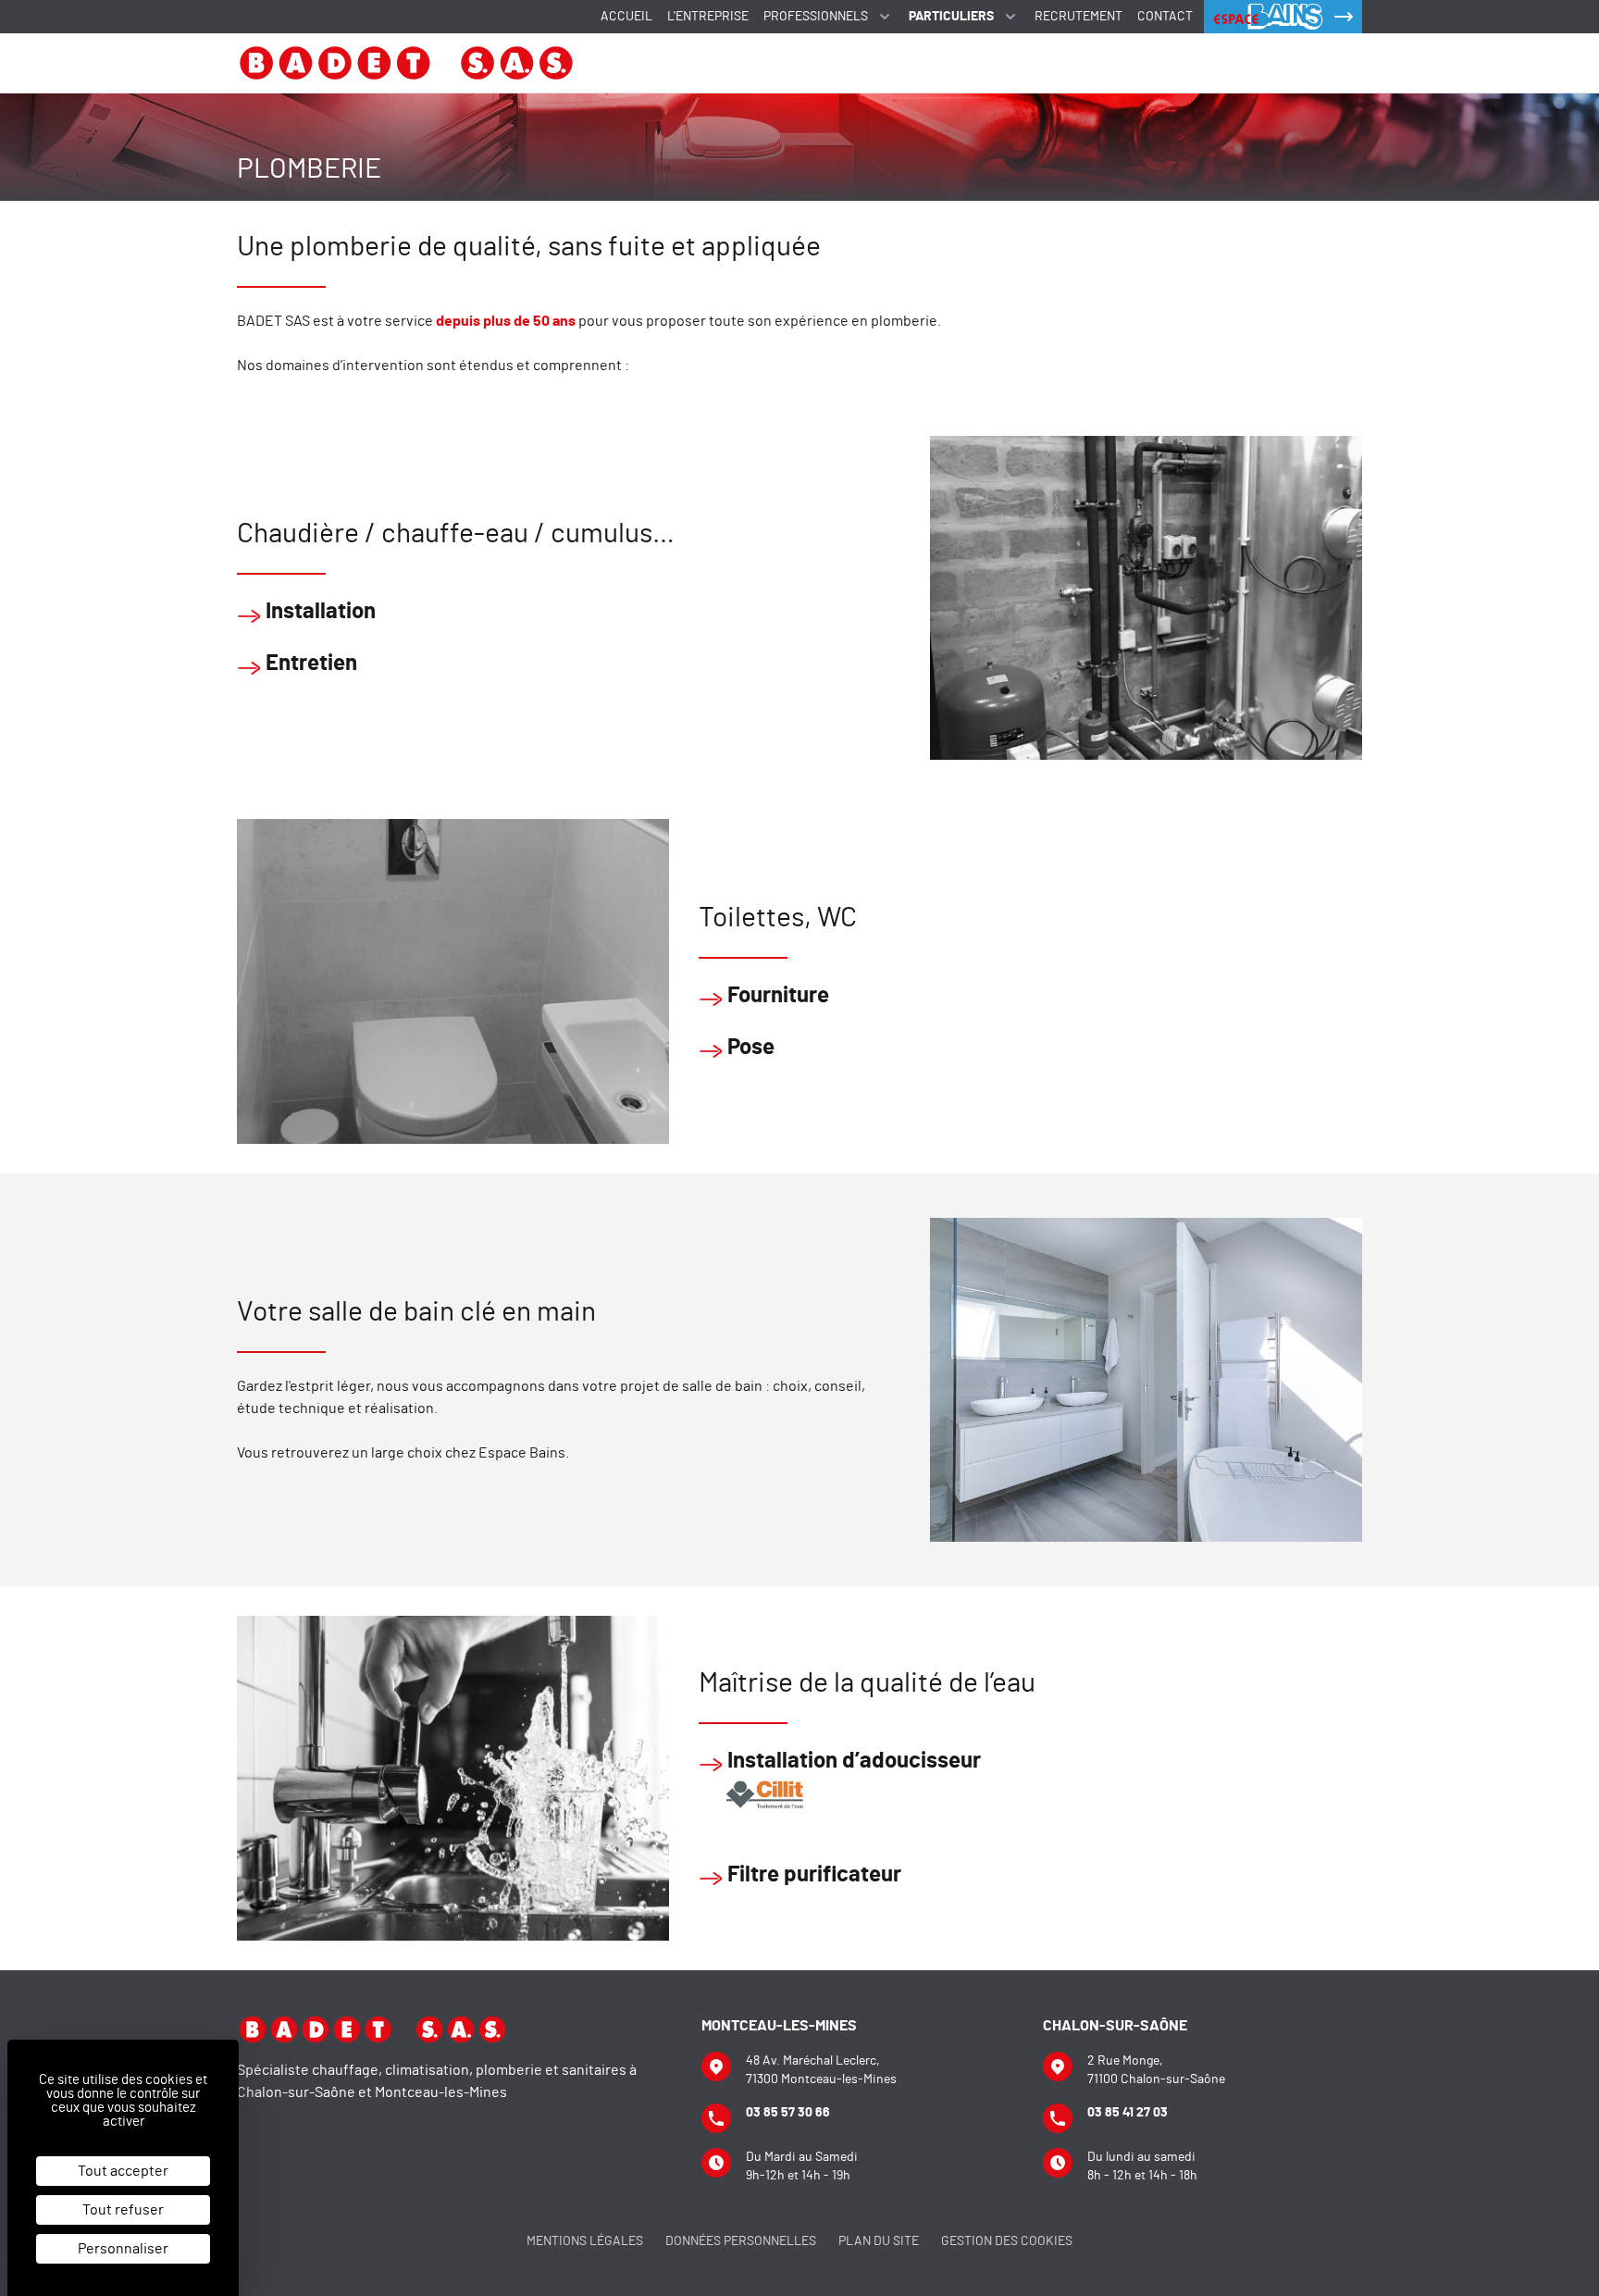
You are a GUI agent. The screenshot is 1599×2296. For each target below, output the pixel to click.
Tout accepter (123, 2171)
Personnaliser (123, 2249)
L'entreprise (708, 17)
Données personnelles (741, 2241)
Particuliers (951, 17)
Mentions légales (585, 2241)
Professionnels (816, 17)
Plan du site (879, 2241)
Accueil (626, 17)
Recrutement (1078, 17)
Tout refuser (123, 2210)
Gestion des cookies (1007, 2241)
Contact (1165, 17)
